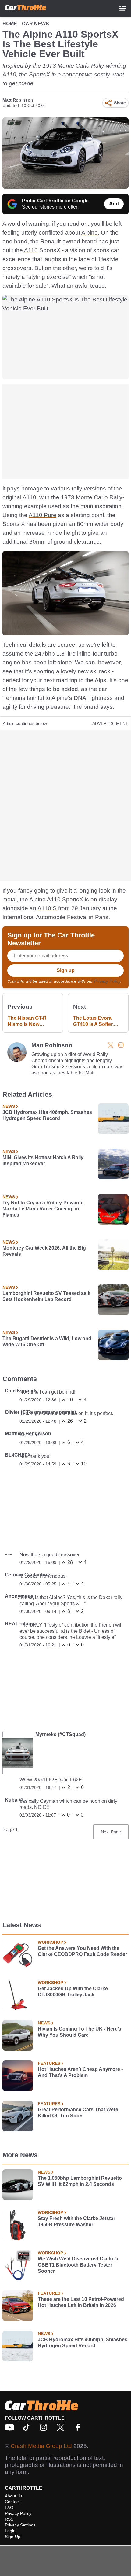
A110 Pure (42, 515)
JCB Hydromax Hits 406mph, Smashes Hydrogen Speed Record (47, 1115)
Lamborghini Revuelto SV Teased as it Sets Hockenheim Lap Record (46, 1296)
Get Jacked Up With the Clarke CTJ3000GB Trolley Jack (73, 1992)
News (9, 1106)
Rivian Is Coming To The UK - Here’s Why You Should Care (80, 2032)
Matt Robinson (18, 100)
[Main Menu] (123, 8)
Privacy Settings (20, 2525)
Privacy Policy (107, 981)
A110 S (47, 908)
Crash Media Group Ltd (41, 2446)
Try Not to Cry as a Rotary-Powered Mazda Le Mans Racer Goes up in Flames (43, 1209)
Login (10, 2531)
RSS (9, 2519)
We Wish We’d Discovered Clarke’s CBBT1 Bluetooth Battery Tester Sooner (78, 2265)
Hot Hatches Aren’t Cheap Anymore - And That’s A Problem (80, 2072)
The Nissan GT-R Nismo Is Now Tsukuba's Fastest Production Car (29, 1021)
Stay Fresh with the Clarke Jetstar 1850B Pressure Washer (76, 2221)
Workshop (50, 1942)
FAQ (9, 2508)
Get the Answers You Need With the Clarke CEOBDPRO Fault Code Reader (82, 1951)
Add (114, 204)
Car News (35, 24)
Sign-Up (13, 2537)
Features (49, 2063)
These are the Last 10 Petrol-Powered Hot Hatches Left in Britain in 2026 (81, 2302)
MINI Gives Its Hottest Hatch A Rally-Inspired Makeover (44, 1160)
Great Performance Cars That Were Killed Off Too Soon (78, 2113)
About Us (14, 2496)
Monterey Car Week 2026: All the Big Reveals (44, 1251)
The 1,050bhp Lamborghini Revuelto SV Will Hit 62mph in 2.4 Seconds (80, 2181)
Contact (12, 2502)
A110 (31, 250)
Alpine (90, 233)
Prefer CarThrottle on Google (55, 201)
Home (10, 24)
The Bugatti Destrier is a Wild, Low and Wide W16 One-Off (47, 1342)
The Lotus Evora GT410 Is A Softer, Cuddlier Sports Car (96, 1021)
